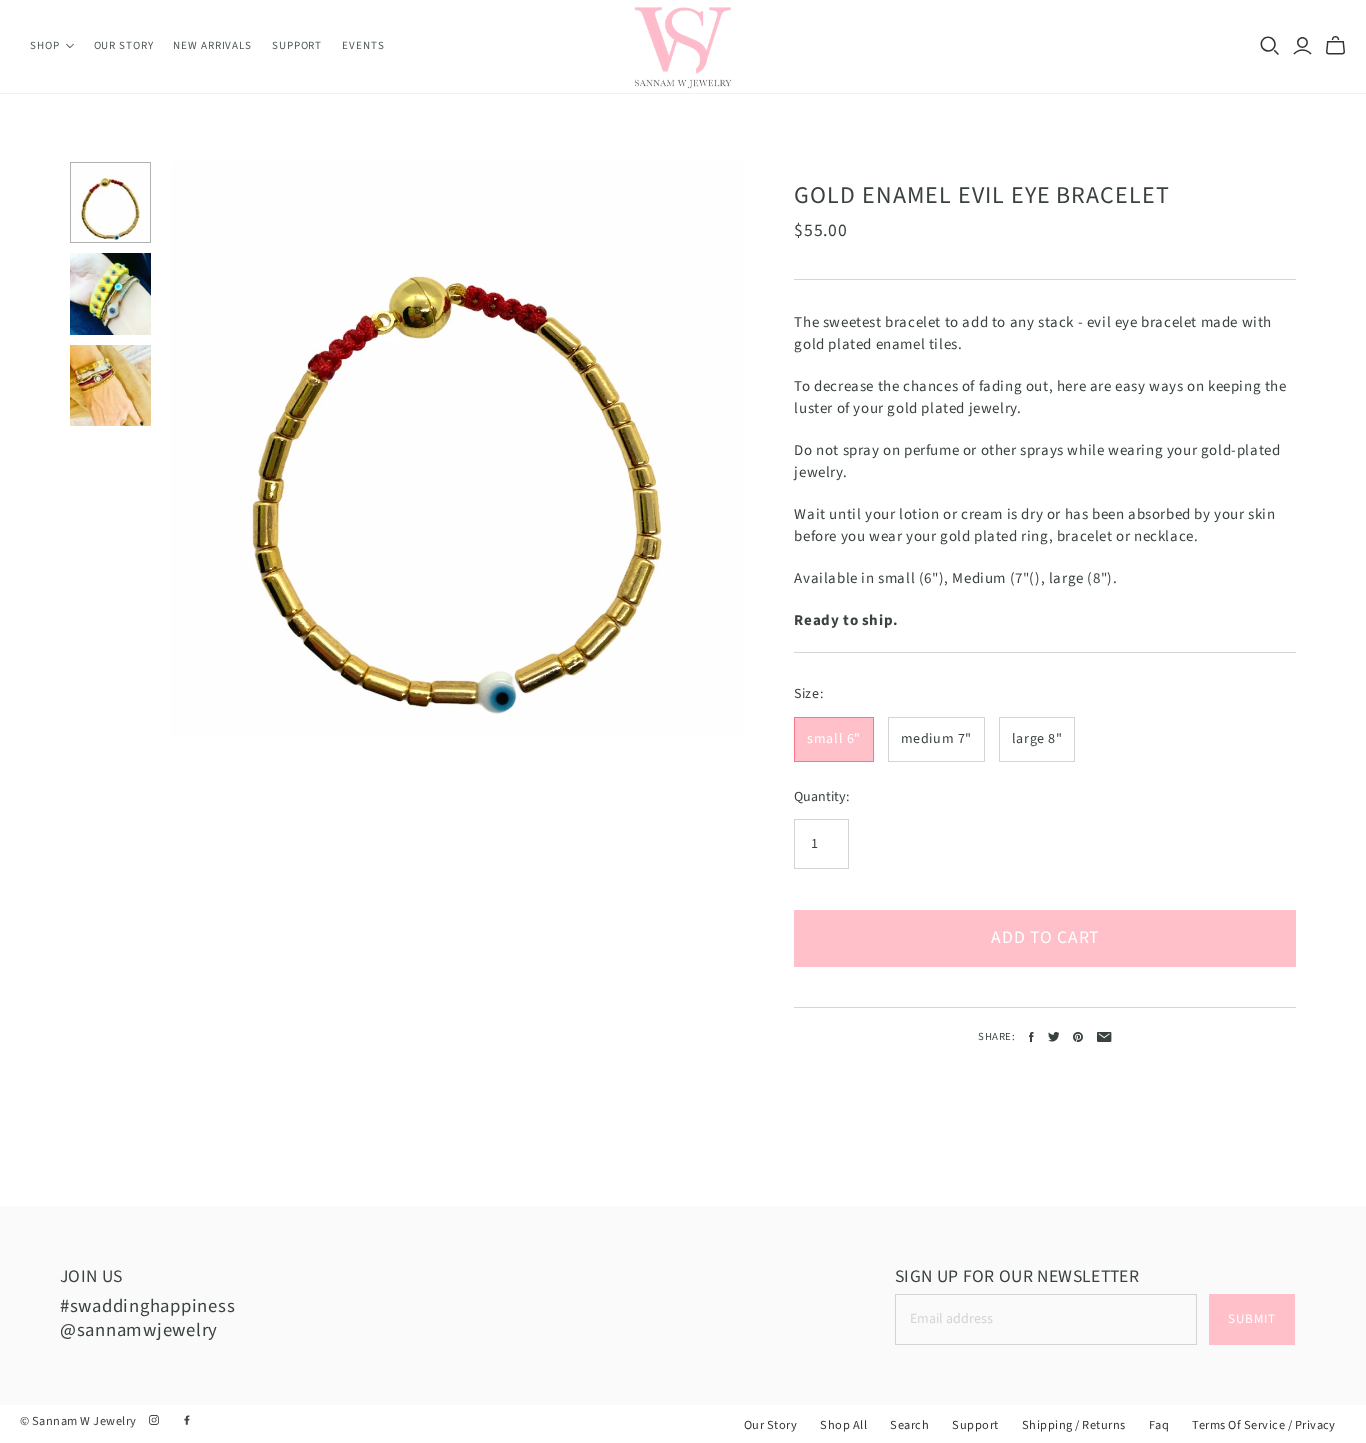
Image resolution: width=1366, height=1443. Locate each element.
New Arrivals (212, 45)
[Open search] (1270, 46)
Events (363, 45)
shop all (843, 1425)
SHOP (45, 45)
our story (770, 1425)
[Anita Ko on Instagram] (155, 1421)
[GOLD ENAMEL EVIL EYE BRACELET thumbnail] (110, 202)
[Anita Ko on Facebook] (187, 1421)
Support (297, 45)
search (909, 1425)
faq (1159, 1425)
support (975, 1425)
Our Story (124, 45)
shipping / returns (1074, 1425)
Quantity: (821, 797)
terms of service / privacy (1264, 1425)
